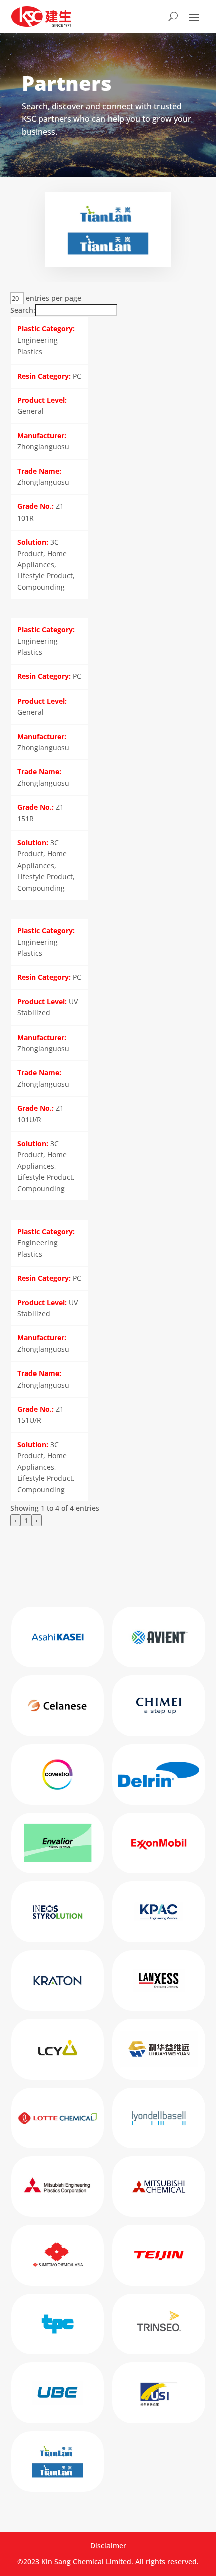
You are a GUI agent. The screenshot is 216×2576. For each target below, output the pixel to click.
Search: (23, 310)
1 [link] (26, 1520)
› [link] (37, 1520)
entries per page (52, 298)
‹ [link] (15, 1520)
